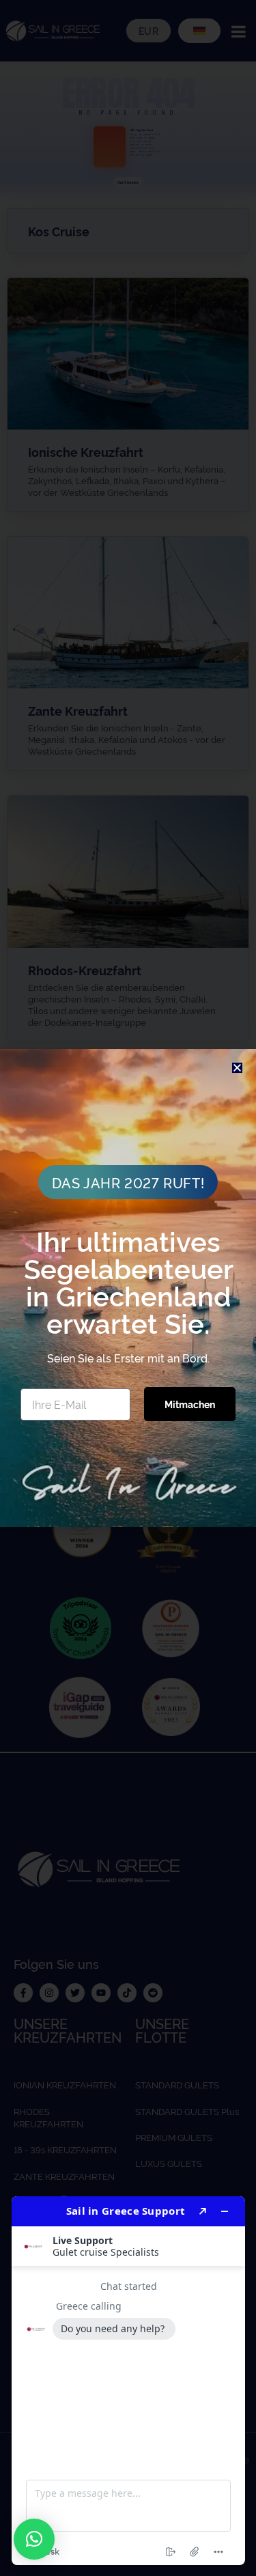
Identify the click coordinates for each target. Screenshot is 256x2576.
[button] (34, 2539)
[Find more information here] (128, 2381)
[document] (128, 1288)
